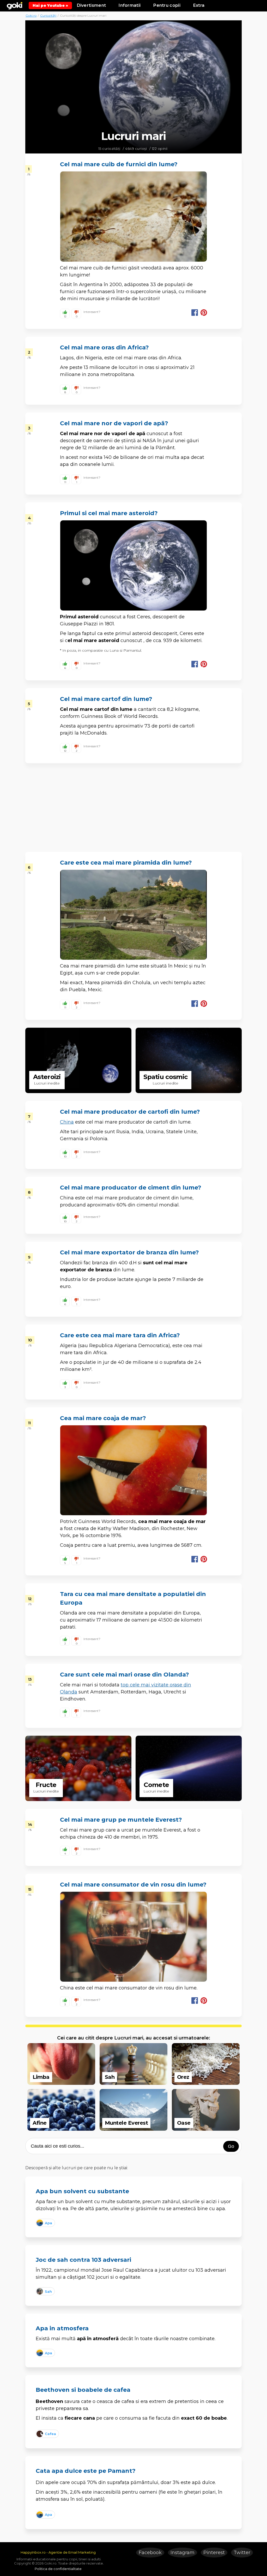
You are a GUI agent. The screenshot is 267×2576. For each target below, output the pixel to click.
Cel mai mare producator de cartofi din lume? (130, 1112)
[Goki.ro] (15, 5)
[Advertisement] (133, 92)
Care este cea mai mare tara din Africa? (120, 1335)
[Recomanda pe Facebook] (195, 313)
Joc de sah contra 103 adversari (83, 2260)
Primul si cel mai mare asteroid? (109, 513)
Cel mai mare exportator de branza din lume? (129, 1252)
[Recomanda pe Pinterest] (204, 313)
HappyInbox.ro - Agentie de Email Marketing (58, 2552)
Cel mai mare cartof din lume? (106, 699)
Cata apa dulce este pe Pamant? (86, 2471)
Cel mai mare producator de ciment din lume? (131, 1188)
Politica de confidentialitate (58, 2569)
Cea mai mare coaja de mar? (103, 1418)
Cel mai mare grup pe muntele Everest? (121, 1820)
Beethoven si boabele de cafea (83, 2390)
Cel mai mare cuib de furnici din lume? (119, 164)
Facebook (150, 2553)
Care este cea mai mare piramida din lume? (126, 863)
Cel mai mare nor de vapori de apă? (114, 423)
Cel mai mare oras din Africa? (104, 347)
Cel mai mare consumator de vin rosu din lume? (133, 1885)
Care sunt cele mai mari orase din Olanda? (125, 1675)
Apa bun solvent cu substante (82, 2191)
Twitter (242, 2553)
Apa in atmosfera (62, 2328)
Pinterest (214, 2553)
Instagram (183, 2553)
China (67, 1122)
